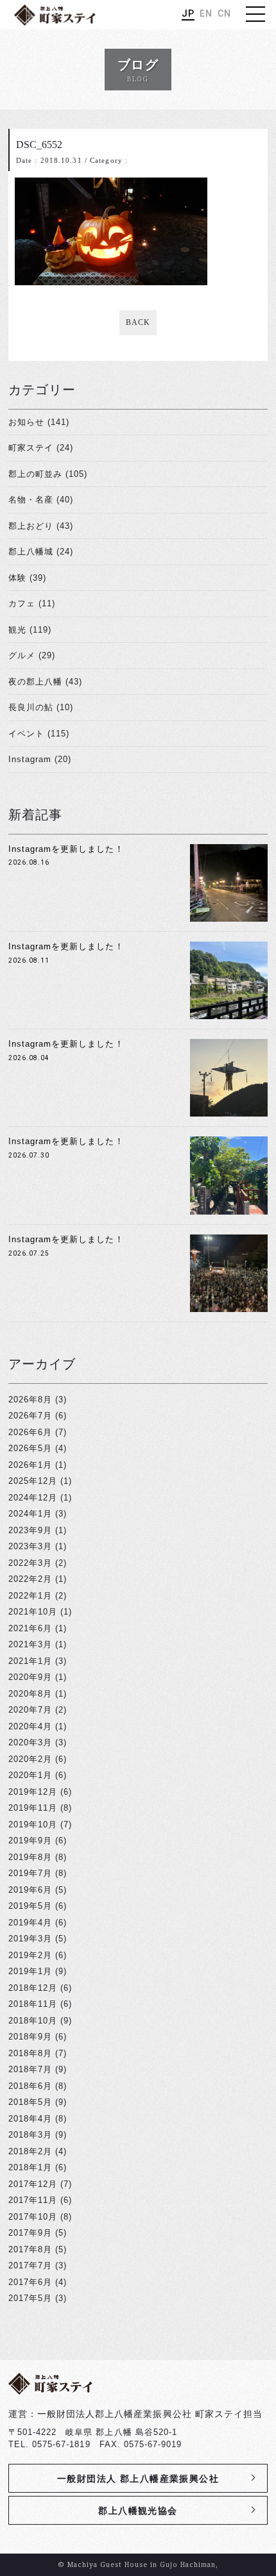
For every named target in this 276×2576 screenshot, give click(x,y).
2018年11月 (33, 2004)
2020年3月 (30, 1742)
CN (224, 13)
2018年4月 (30, 2119)
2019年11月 (33, 1808)
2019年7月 (30, 1873)
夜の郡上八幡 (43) (45, 682)
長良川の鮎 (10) (41, 707)
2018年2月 (30, 2151)
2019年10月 (33, 1824)
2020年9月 (30, 1677)
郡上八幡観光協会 (138, 2511)
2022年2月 (30, 1579)
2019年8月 (30, 1857)
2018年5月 (30, 2102)
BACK (138, 322)
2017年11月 (33, 2200)
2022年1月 (30, 1596)
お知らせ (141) (39, 422)
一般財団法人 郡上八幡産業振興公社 (138, 2479)
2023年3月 (30, 1546)
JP (188, 13)
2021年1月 (30, 1661)
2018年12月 (33, 1988)
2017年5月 (30, 2298)
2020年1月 (30, 1775)
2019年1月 (30, 1971)
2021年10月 (33, 1612)
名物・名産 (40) (41, 500)
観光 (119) (30, 630)
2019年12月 (33, 1792)
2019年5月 (30, 1906)
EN (206, 13)
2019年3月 (30, 1939)
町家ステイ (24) (41, 448)
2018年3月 (30, 2135)
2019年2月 (30, 1955)
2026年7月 (30, 1416)
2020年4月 (30, 1726)
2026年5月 (30, 1448)
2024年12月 (33, 1498)
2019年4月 (30, 1923)
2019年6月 (30, 1890)
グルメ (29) (32, 655)
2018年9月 (30, 2037)
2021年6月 (30, 1628)
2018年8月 (30, 2053)
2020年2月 (30, 1759)
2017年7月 (30, 2265)
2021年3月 (30, 1644)
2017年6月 (30, 2282)
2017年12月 (33, 2184)
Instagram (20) (40, 759)
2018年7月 (30, 2069)
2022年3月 (30, 1563)
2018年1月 (30, 2167)
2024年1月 (30, 1514)
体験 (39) (27, 578)
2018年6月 (30, 2086)
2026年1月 (30, 1465)
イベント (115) (39, 734)
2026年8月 (30, 1400)
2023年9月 (30, 1530)
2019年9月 (30, 1841)
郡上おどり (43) (41, 526)
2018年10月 (33, 2021)
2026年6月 (30, 1432)
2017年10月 (33, 2217)
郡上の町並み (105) (48, 474)
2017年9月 (30, 2233)
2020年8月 (30, 1694)
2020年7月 (30, 1710)
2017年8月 (30, 2249)
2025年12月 (33, 1481)
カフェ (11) (32, 603)
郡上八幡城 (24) (41, 552)
